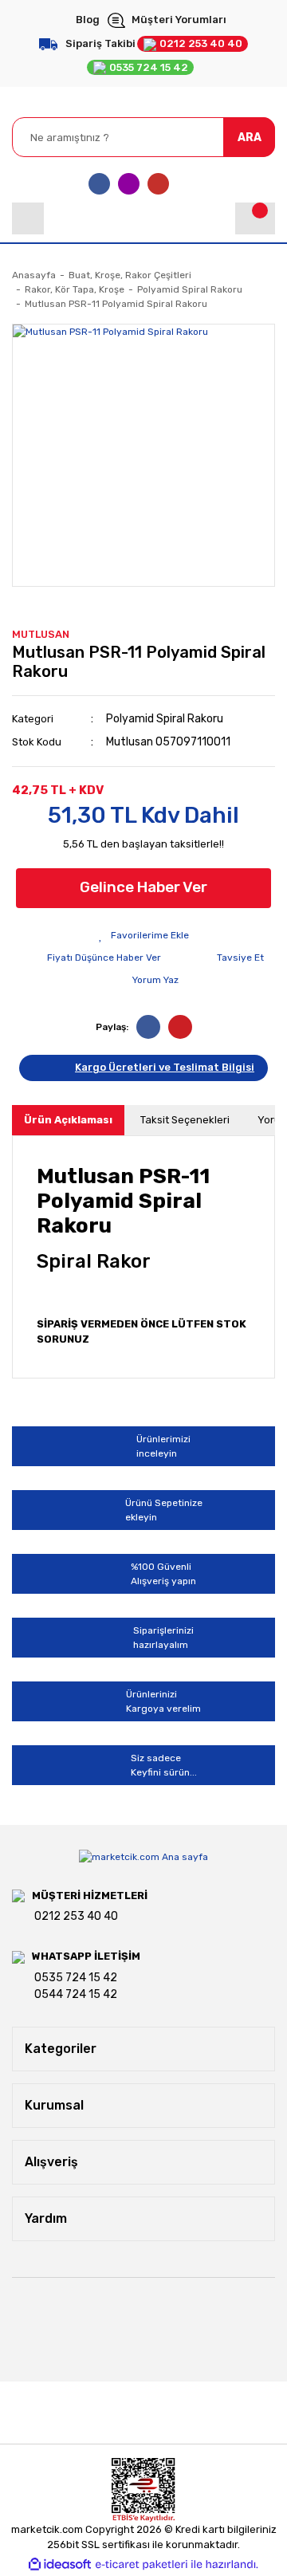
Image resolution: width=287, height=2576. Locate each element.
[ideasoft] (60, 2564)
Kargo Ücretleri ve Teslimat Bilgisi (165, 1067)
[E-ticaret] (142, 2565)
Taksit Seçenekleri (185, 1120)
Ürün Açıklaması (68, 1120)
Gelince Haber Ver (143, 887)
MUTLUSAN (41, 634)
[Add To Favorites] (144, 935)
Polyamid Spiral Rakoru (165, 719)
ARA (250, 138)
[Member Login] (28, 218)
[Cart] (255, 218)
